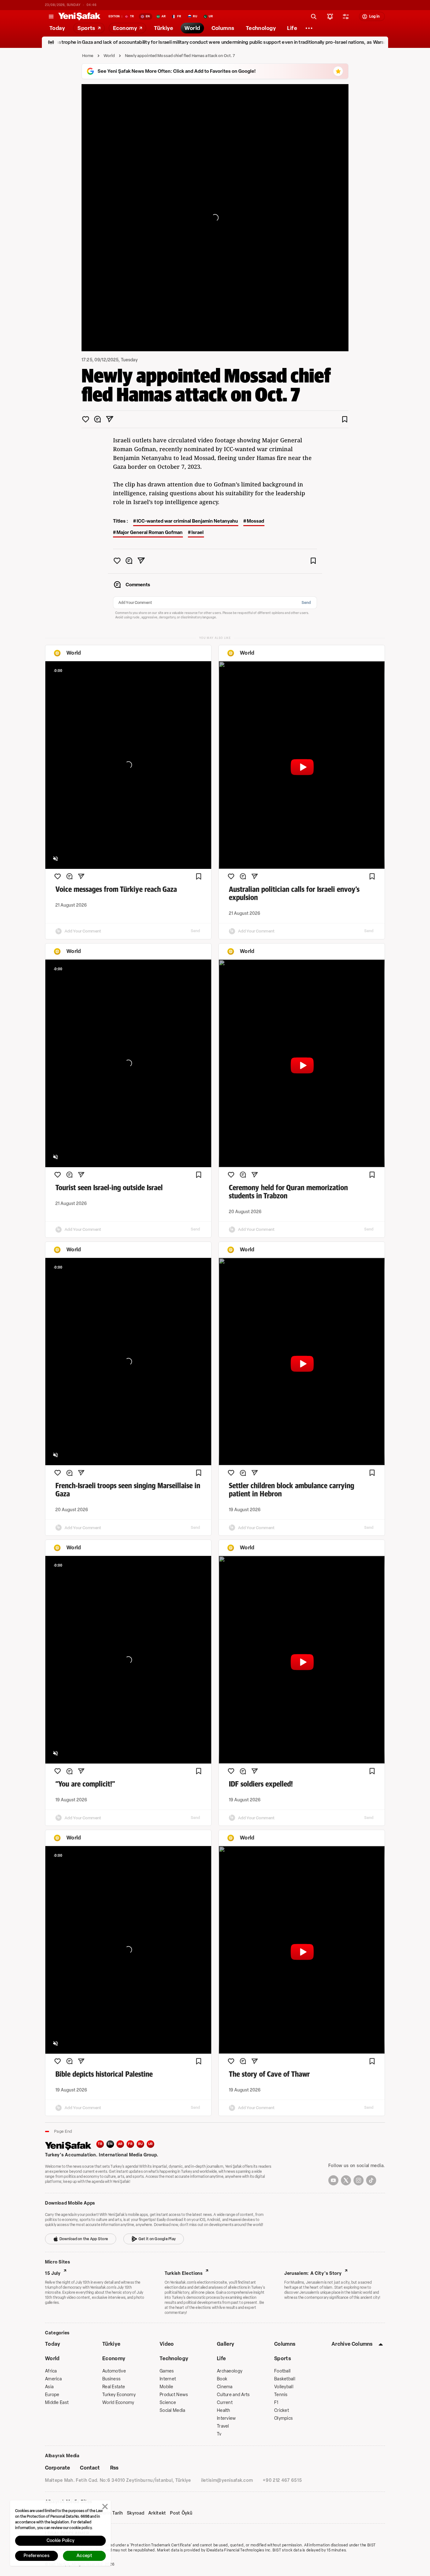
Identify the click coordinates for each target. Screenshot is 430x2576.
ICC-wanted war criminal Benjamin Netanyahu (187, 521)
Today (53, 2344)
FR (130, 2144)
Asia (49, 2387)
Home (88, 56)
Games (167, 2371)
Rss (114, 2468)
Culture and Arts (233, 2395)
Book (222, 2379)
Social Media (172, 2410)
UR (151, 2144)
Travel (223, 2426)
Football (282, 2371)
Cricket (282, 2410)
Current (225, 2403)
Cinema (225, 2387)
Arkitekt (157, 2513)
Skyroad (136, 2513)
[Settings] (309, 28)
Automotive (114, 2371)
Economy (114, 2358)
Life (221, 2358)
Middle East (57, 2403)
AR (120, 2144)
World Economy (118, 2403)
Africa (51, 2371)
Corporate (57, 2468)
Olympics (283, 2418)
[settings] (346, 16)
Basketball (285, 2379)
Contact (90, 2468)
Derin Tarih (111, 2513)
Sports (283, 2358)
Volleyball (284, 2387)
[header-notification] (330, 16)
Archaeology (230, 2371)
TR (100, 2144)
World (109, 56)
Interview (226, 2418)
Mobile (167, 2387)
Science (168, 2403)
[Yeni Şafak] (79, 16)
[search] (314, 16)
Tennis (281, 2395)
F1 (276, 2403)
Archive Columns (352, 2344)
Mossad (255, 521)
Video (167, 2344)
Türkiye (111, 2344)
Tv (219, 2434)
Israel (198, 532)
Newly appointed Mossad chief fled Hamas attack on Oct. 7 (180, 56)
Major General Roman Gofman (150, 532)
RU (141, 2144)
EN (110, 2144)
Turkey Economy (119, 2395)
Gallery (226, 2344)
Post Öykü (181, 2513)
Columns (285, 2344)
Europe (52, 2395)
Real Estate (114, 2387)
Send (306, 603)
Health (224, 2410)
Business (111, 2379)
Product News (174, 2395)
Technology (174, 2358)
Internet (168, 2379)
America (53, 2379)
